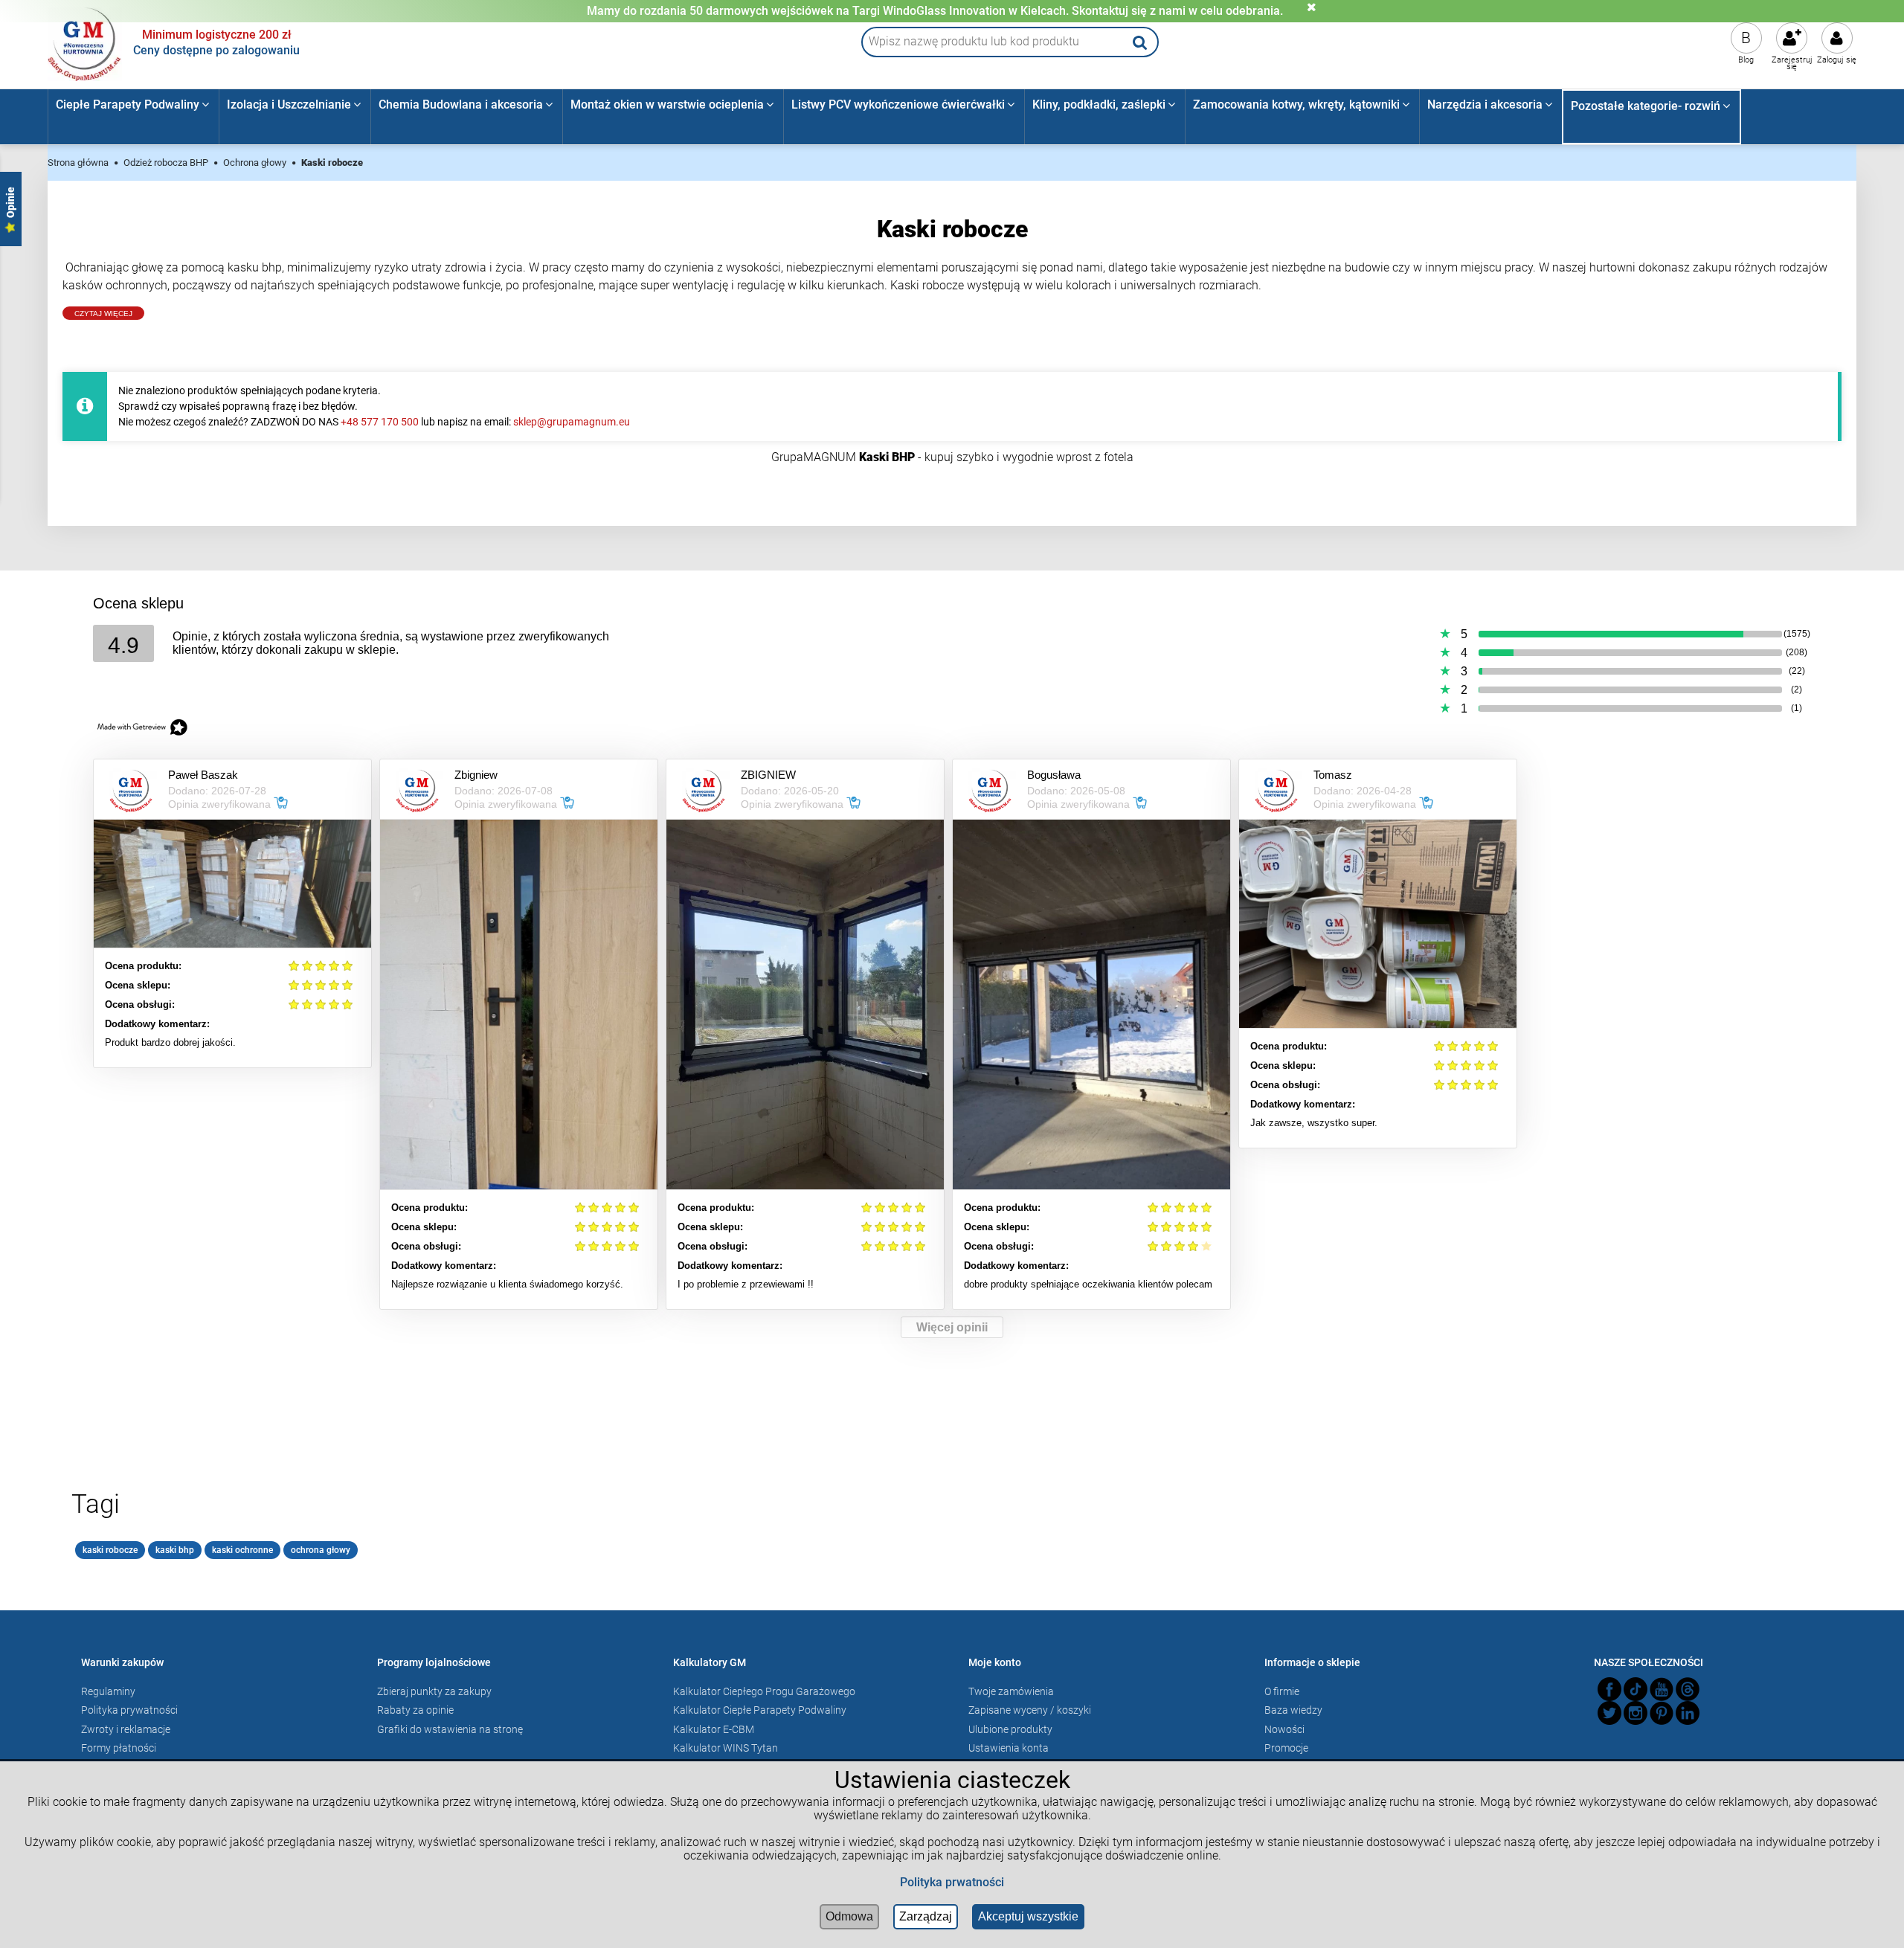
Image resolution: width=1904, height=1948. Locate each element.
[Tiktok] (1636, 1689)
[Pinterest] (1662, 1713)
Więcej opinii (952, 1327)
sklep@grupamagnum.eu (572, 422)
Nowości (1284, 1729)
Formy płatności (119, 1748)
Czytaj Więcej (103, 314)
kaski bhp (175, 1550)
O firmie (1282, 1691)
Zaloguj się (1837, 60)
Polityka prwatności (952, 1882)
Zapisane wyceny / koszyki (1030, 1710)
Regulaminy (108, 1691)
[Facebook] (1609, 1689)
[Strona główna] (85, 42)
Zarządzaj (926, 1916)
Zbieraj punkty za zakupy (434, 1691)
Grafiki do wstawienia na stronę (450, 1729)
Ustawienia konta (1009, 1748)
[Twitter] (1609, 1713)
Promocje (1286, 1748)
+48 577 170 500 (380, 422)
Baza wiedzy (1293, 1710)
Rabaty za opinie (415, 1710)
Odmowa (849, 1916)
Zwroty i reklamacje (126, 1729)
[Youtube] (1662, 1689)
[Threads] (1688, 1689)
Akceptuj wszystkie (1028, 1916)
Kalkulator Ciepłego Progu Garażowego (764, 1691)
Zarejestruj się (1792, 63)
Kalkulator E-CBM (714, 1729)
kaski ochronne (242, 1550)
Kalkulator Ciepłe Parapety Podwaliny (760, 1710)
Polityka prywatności (129, 1710)
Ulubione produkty (1010, 1729)
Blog (1746, 60)
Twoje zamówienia (1011, 1691)
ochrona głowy (321, 1550)
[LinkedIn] (1688, 1713)
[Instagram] (1636, 1713)
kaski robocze (110, 1550)
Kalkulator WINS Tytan (726, 1748)
